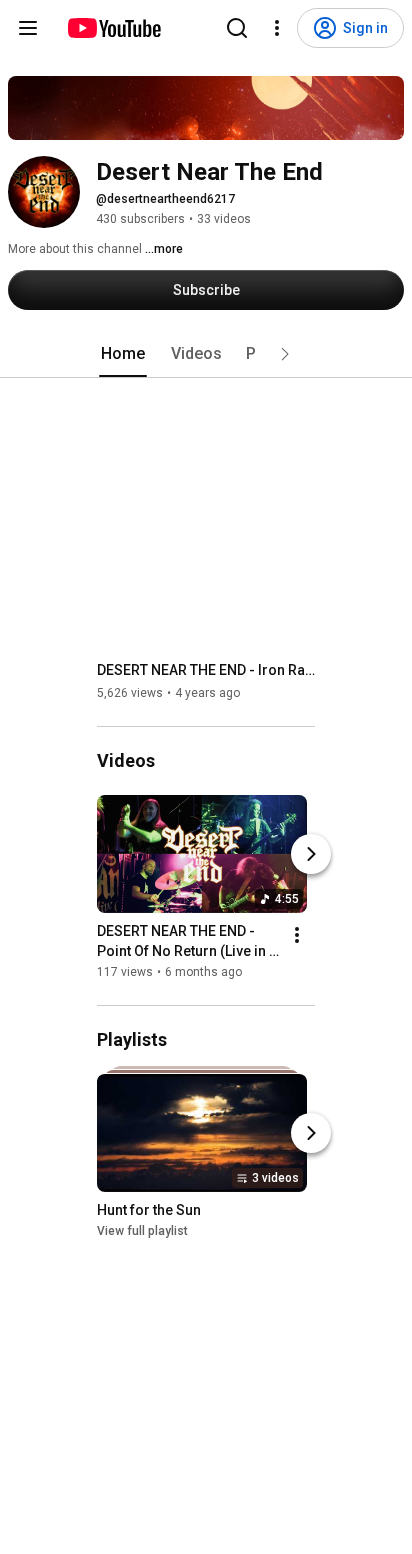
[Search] (237, 28)
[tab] (123, 354)
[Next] (311, 854)
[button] (285, 354)
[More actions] (297, 935)
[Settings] (277, 28)
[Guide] (28, 28)
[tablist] (206, 354)
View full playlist (142, 1231)
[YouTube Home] (113, 28)
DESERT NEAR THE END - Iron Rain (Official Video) (206, 670)
